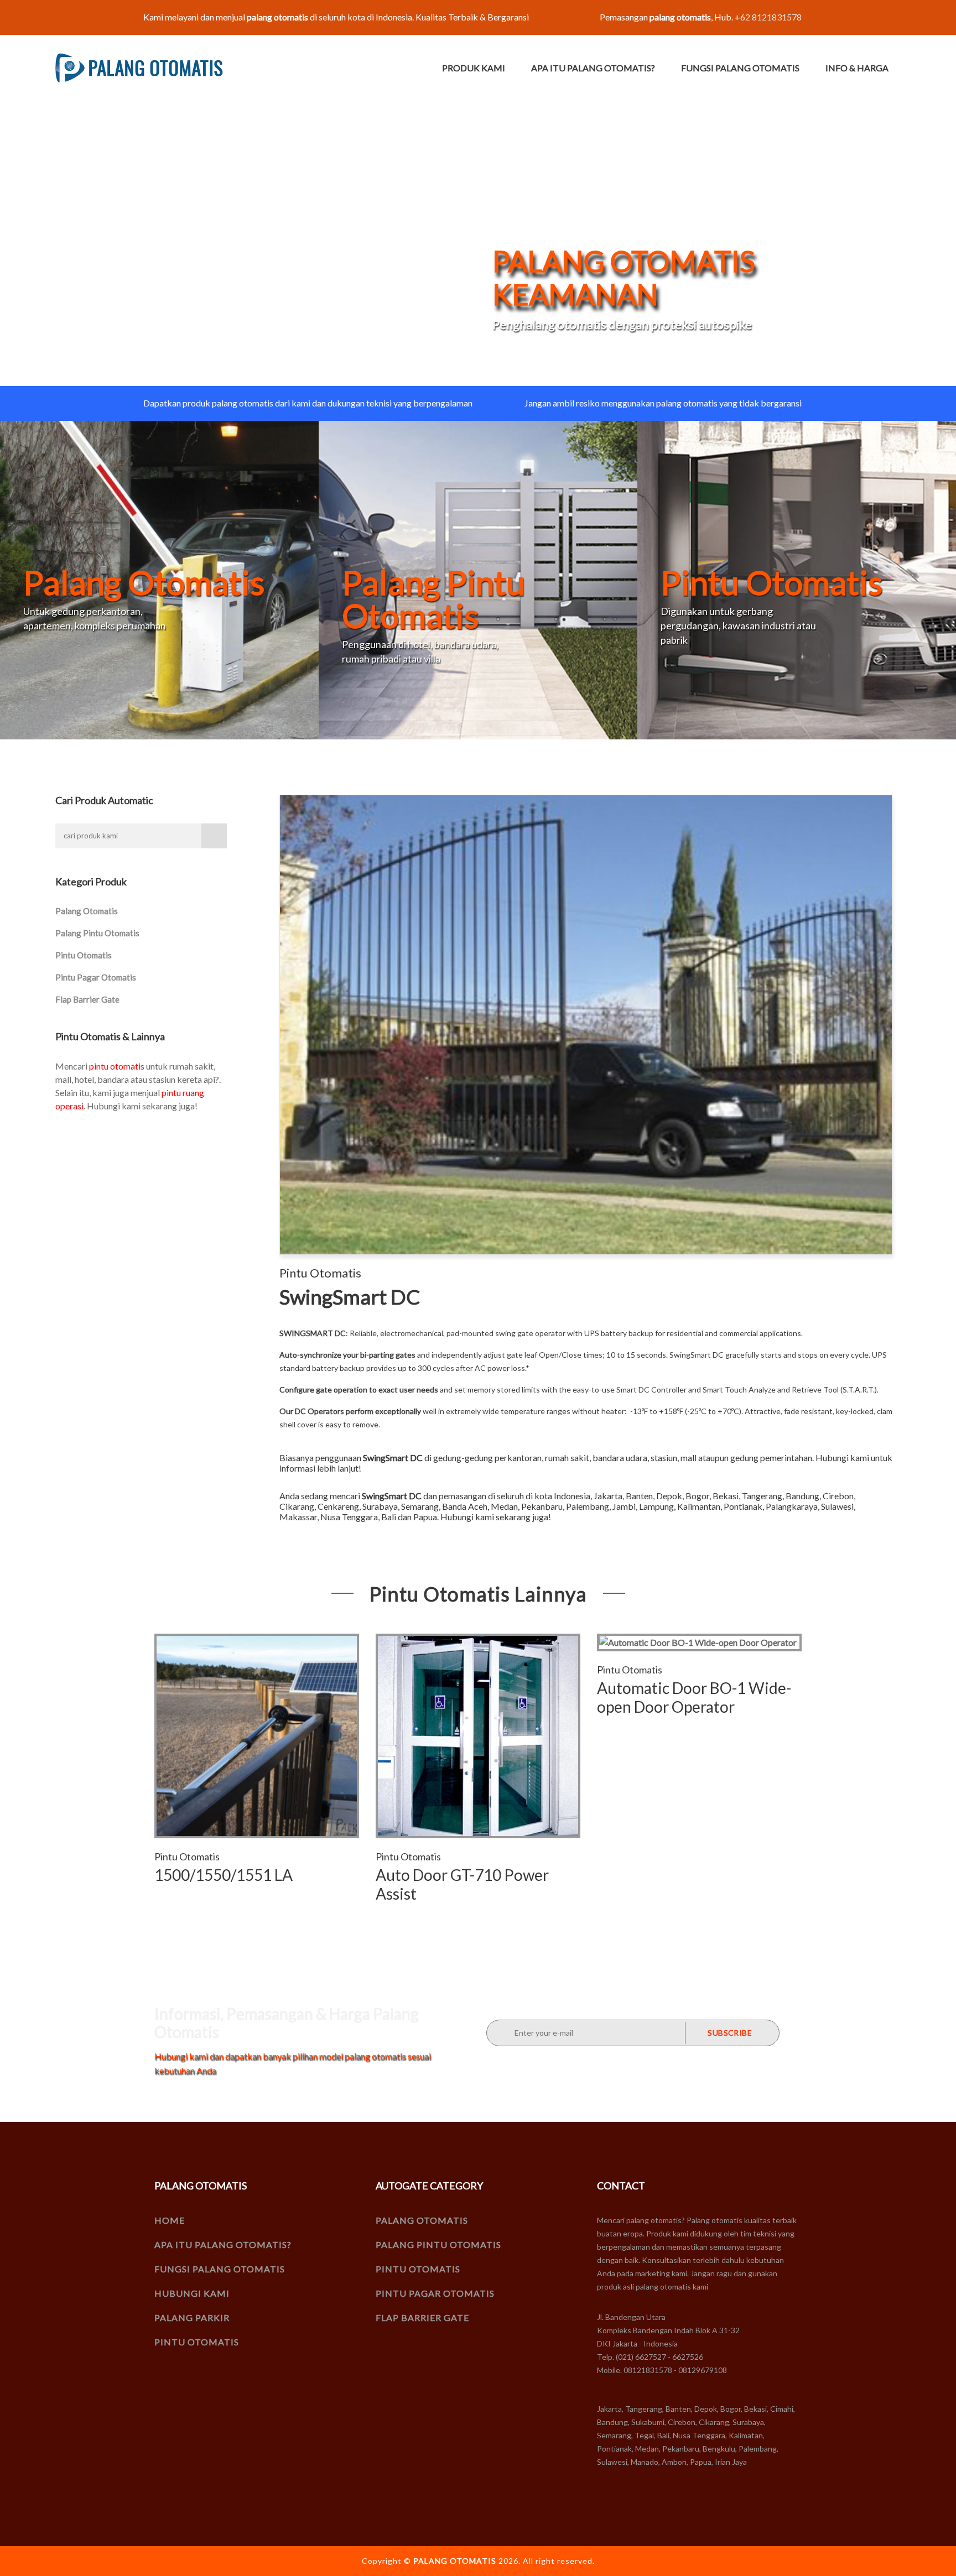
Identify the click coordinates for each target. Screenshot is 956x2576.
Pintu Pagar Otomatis (96, 977)
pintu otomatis (117, 1066)
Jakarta (608, 1496)
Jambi (624, 1506)
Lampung (656, 1506)
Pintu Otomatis (84, 955)
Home (170, 2220)
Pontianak (743, 1506)
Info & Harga (857, 68)
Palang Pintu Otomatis (97, 933)
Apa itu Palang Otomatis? (593, 68)
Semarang (420, 1506)
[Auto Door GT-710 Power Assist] (478, 1736)
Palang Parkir (192, 2317)
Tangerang (762, 1496)
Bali (389, 1517)
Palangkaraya (792, 1506)
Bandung (802, 1496)
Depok (669, 1496)
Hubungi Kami (192, 2293)
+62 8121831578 (768, 17)
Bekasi (726, 1496)
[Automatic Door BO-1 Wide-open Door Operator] (699, 1642)
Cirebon (838, 1496)
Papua (425, 1517)
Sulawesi (837, 1506)
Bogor (697, 1496)
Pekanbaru (542, 1506)
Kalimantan (699, 1506)
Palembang (588, 1506)
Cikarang (297, 1506)
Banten (639, 1496)
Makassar (298, 1517)
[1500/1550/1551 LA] (257, 1736)
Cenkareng (338, 1506)
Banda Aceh (465, 1506)
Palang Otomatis (87, 911)
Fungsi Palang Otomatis (740, 68)
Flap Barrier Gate (87, 999)
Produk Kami (474, 68)
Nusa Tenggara (349, 1517)
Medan (504, 1506)
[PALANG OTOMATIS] (139, 68)
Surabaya (380, 1506)
